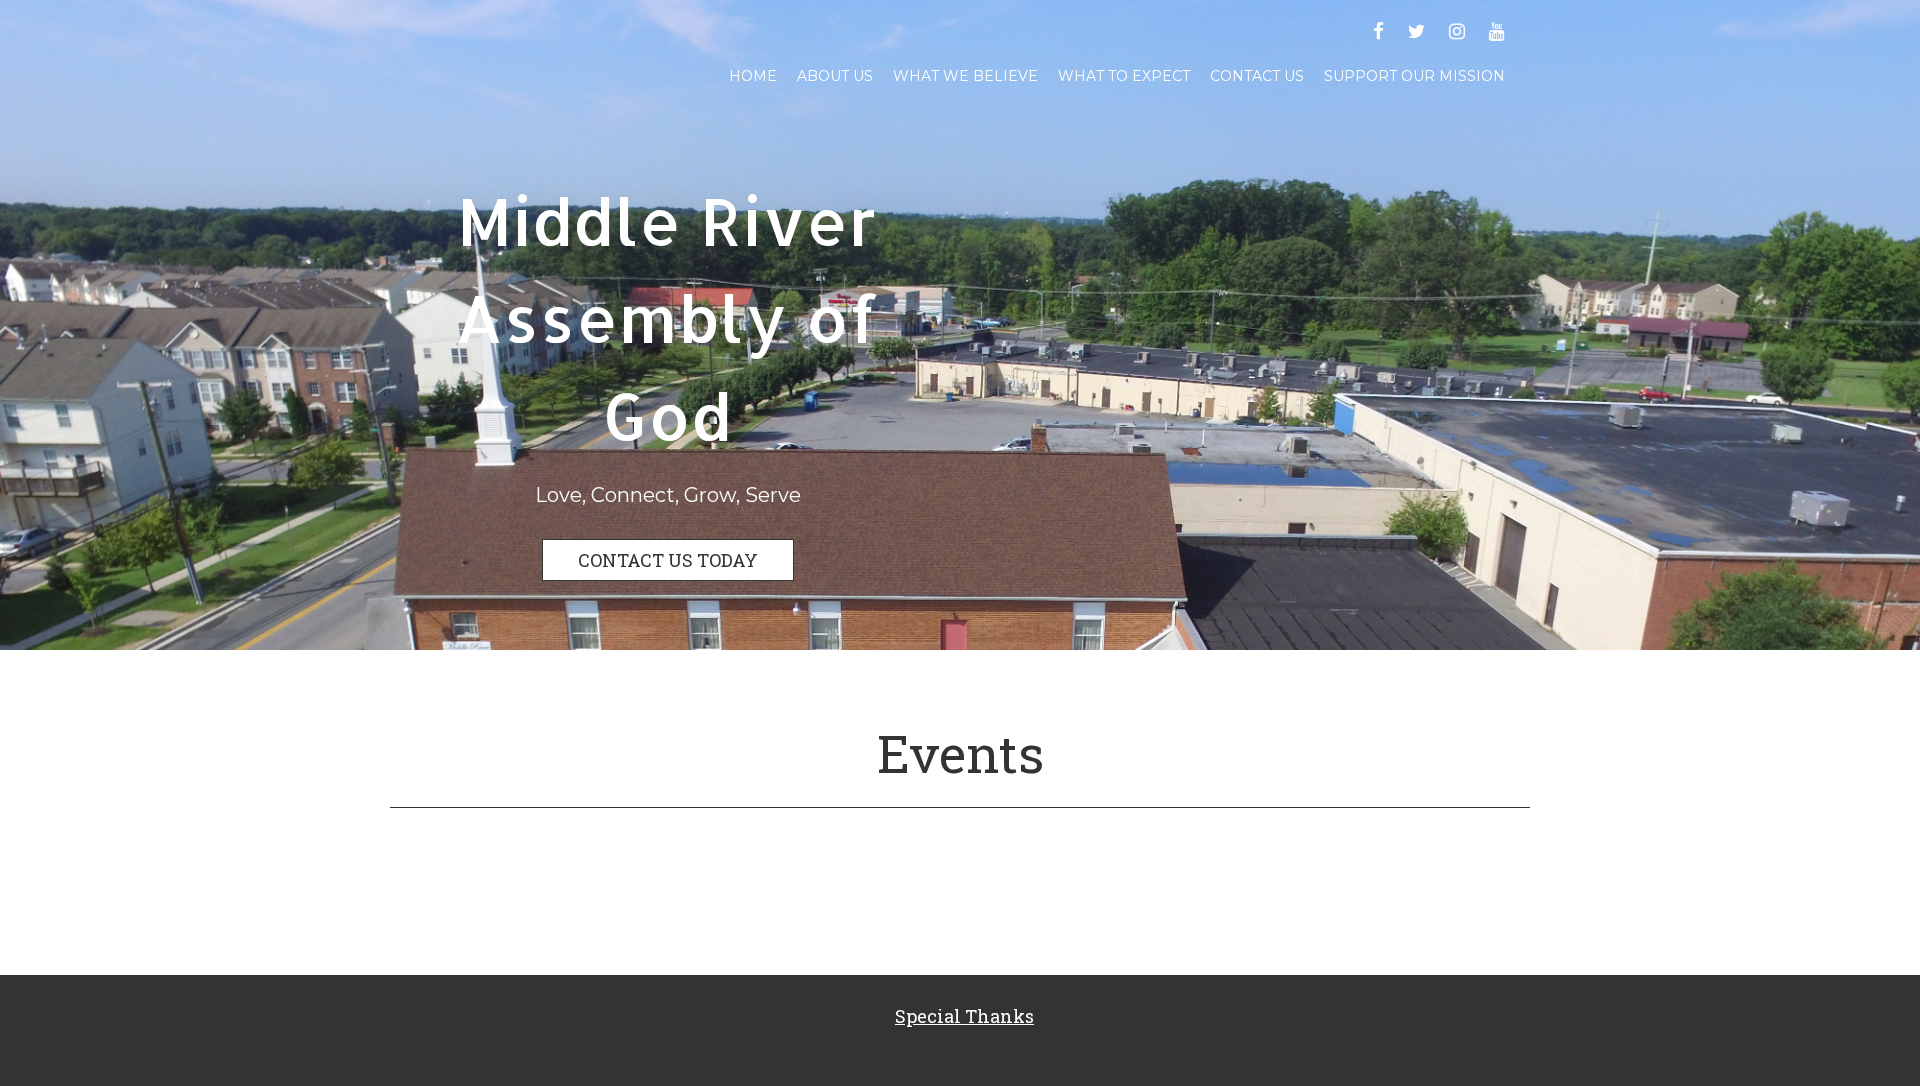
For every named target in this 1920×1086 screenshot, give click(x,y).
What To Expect (1124, 76)
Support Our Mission (1414, 76)
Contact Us (1257, 76)
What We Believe (965, 76)
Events (960, 753)
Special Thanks (964, 1016)
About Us (835, 76)
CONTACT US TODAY (668, 560)
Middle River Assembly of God (667, 318)
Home (753, 76)
